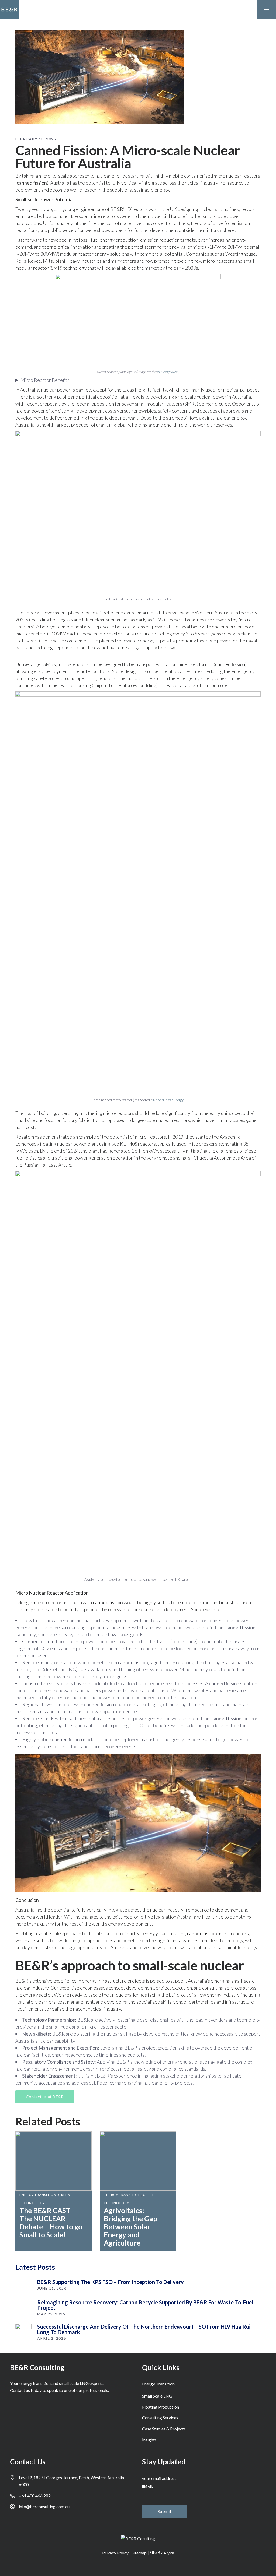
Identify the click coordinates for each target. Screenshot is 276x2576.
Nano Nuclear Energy (168, 1100)
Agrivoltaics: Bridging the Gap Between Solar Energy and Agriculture (130, 2227)
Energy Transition (38, 2195)
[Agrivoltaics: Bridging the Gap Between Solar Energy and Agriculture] (138, 2161)
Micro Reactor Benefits (45, 380)
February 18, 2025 (36, 139)
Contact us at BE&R (45, 2097)
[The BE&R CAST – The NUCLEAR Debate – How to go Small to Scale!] (54, 2161)
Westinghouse (168, 372)
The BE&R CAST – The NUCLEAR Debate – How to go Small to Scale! (51, 2223)
